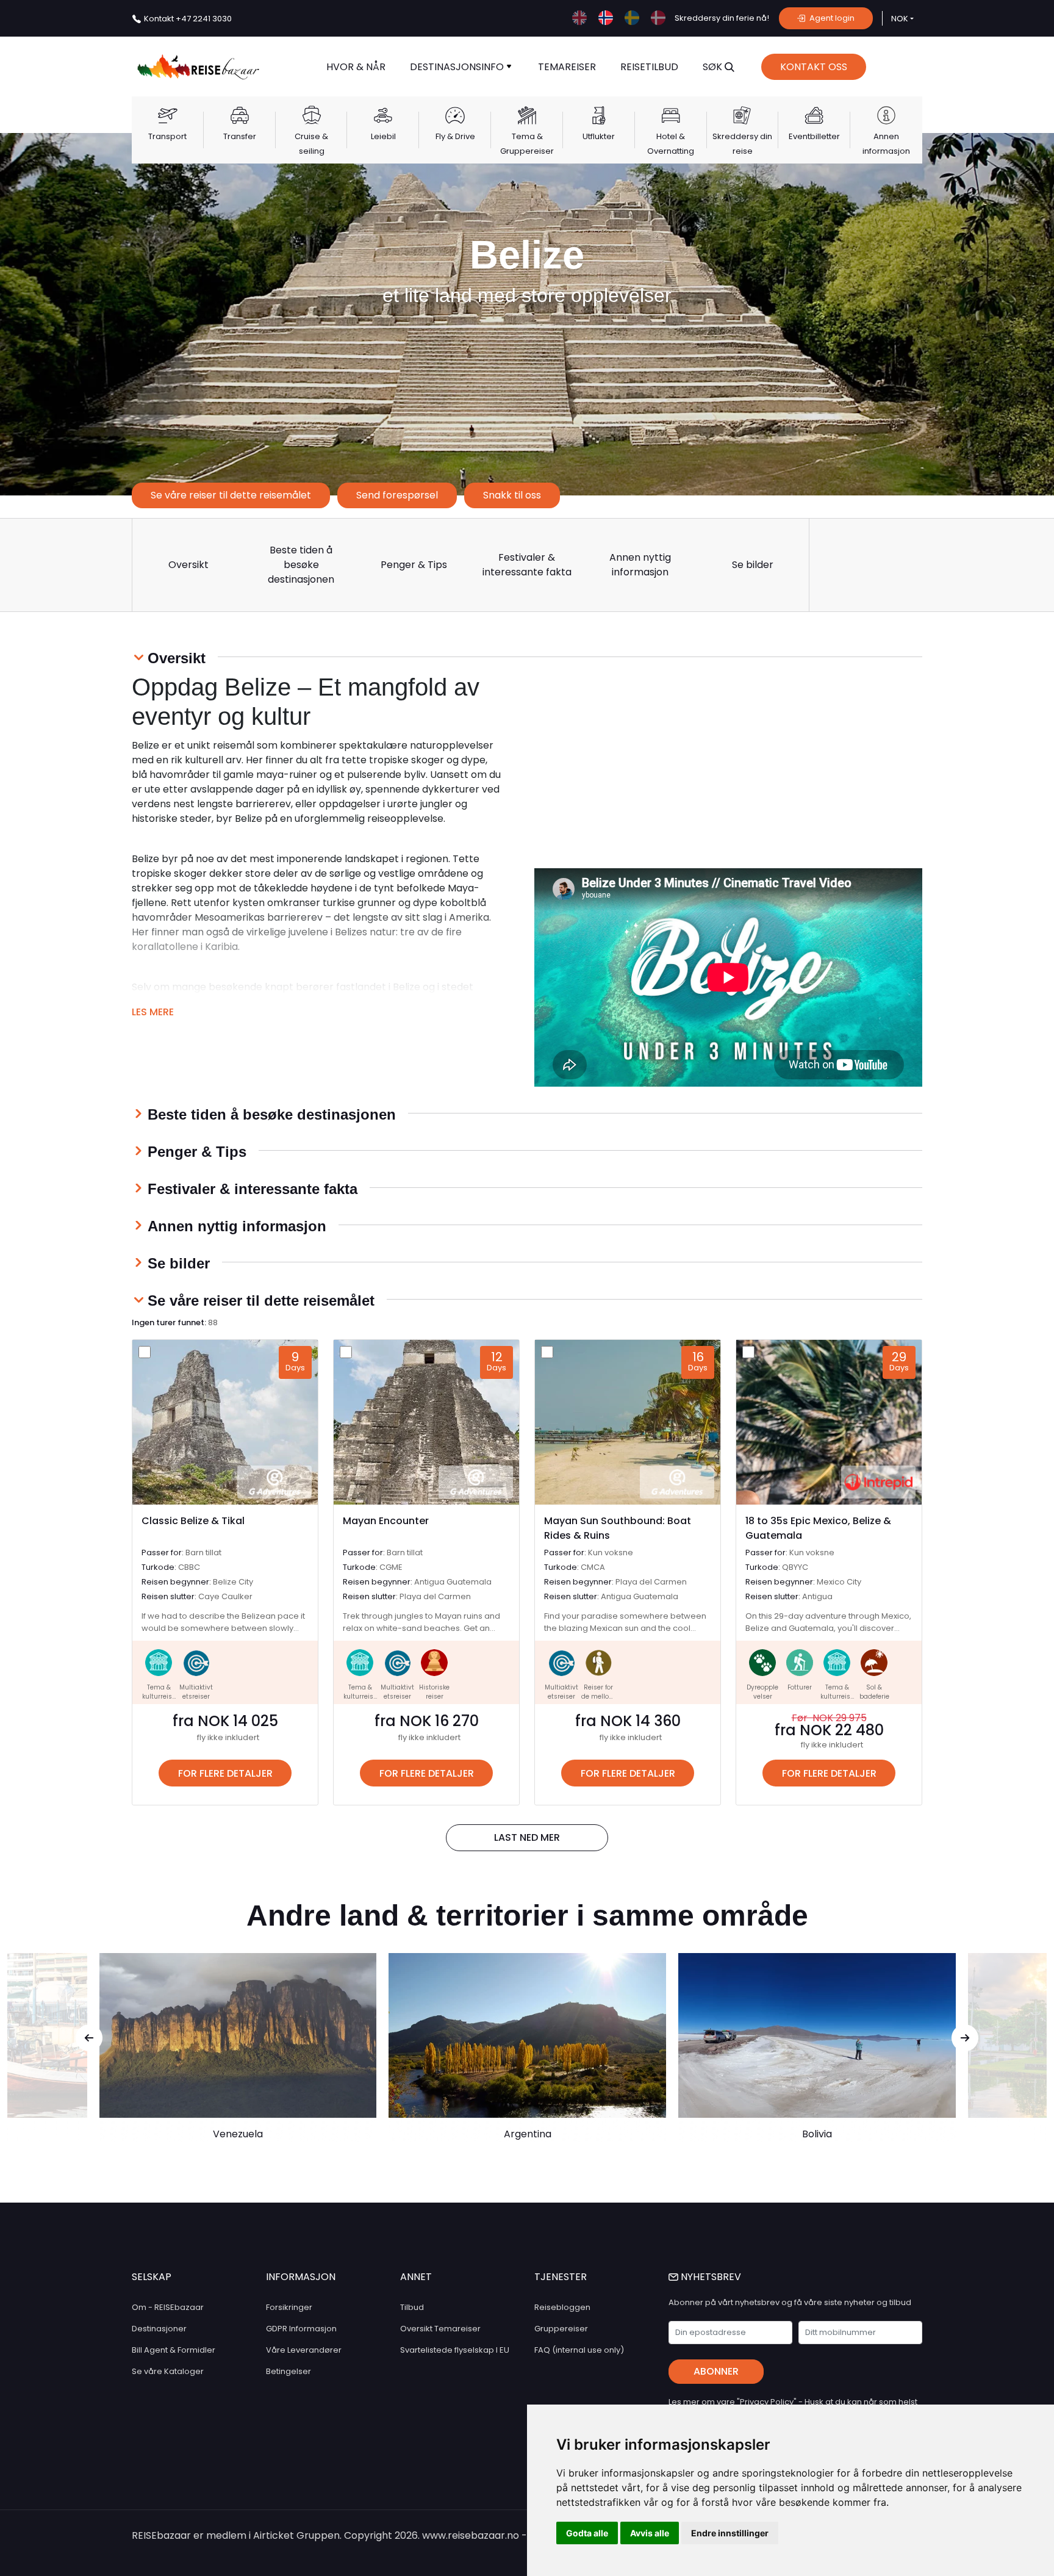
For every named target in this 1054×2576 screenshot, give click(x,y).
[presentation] (89, 2038)
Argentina (528, 2134)
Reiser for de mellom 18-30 (598, 1696)
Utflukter (599, 136)
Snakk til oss (512, 495)
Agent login (831, 18)
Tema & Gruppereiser (527, 144)
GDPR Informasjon (301, 2329)
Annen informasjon (886, 144)
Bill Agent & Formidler (174, 2350)
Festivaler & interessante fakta (527, 565)
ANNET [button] (416, 2277)
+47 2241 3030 (188, 19)
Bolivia (817, 2134)
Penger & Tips (414, 565)
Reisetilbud (649, 67)
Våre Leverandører (304, 2350)
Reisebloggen (562, 2307)
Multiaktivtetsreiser (196, 1692)
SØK (714, 67)
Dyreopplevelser (762, 1692)
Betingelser (289, 2371)
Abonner (716, 2371)
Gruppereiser (561, 2329)
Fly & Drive (455, 136)
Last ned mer (527, 1837)
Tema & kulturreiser (159, 1696)
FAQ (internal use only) (579, 2350)
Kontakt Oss (814, 67)
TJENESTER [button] (561, 2277)
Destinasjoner (159, 2329)
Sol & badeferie (874, 1692)
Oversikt (188, 565)
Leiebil (383, 136)
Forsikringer (289, 2307)
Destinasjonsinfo (458, 67)
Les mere (153, 1012)
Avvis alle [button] (650, 2533)
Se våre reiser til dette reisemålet (231, 495)
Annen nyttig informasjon (640, 565)
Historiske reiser (434, 1692)
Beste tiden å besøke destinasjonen (301, 565)
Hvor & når (356, 67)
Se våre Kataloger (168, 2371)
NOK (900, 19)
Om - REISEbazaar (168, 2307)
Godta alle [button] (587, 2533)
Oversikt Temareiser (440, 2329)
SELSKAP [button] (152, 2277)
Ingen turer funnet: (175, 1322)
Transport (167, 136)
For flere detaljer (225, 1773)
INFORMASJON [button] (301, 2277)
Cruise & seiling (311, 144)
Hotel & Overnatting (671, 144)
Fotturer (800, 1687)
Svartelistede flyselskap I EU (455, 2350)
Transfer (240, 136)
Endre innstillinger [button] (730, 2533)
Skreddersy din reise (742, 144)
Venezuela (238, 2134)
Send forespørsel (397, 495)
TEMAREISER (567, 67)
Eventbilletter (814, 136)
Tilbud (412, 2307)
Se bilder (753, 565)
